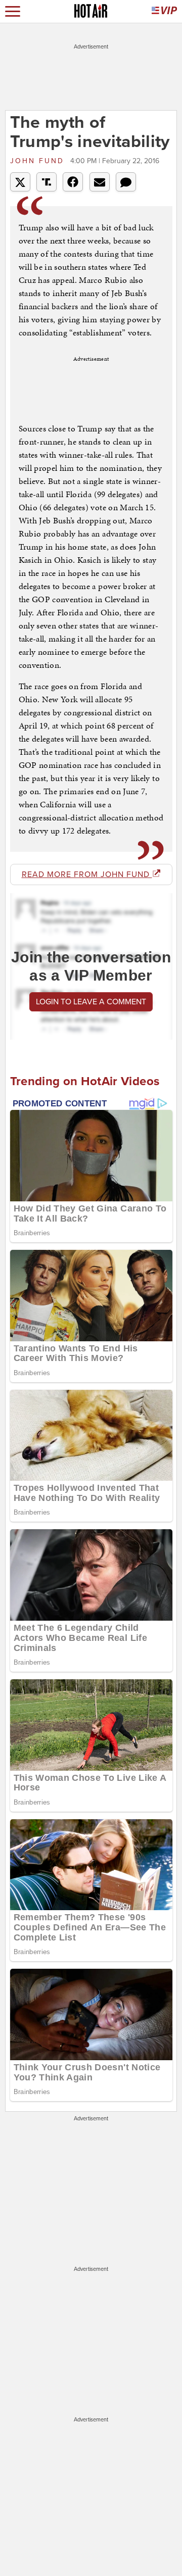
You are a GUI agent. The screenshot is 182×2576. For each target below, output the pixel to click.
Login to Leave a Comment (91, 1002)
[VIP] (164, 11)
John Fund (39, 161)
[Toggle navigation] (13, 11)
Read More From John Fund (87, 874)
